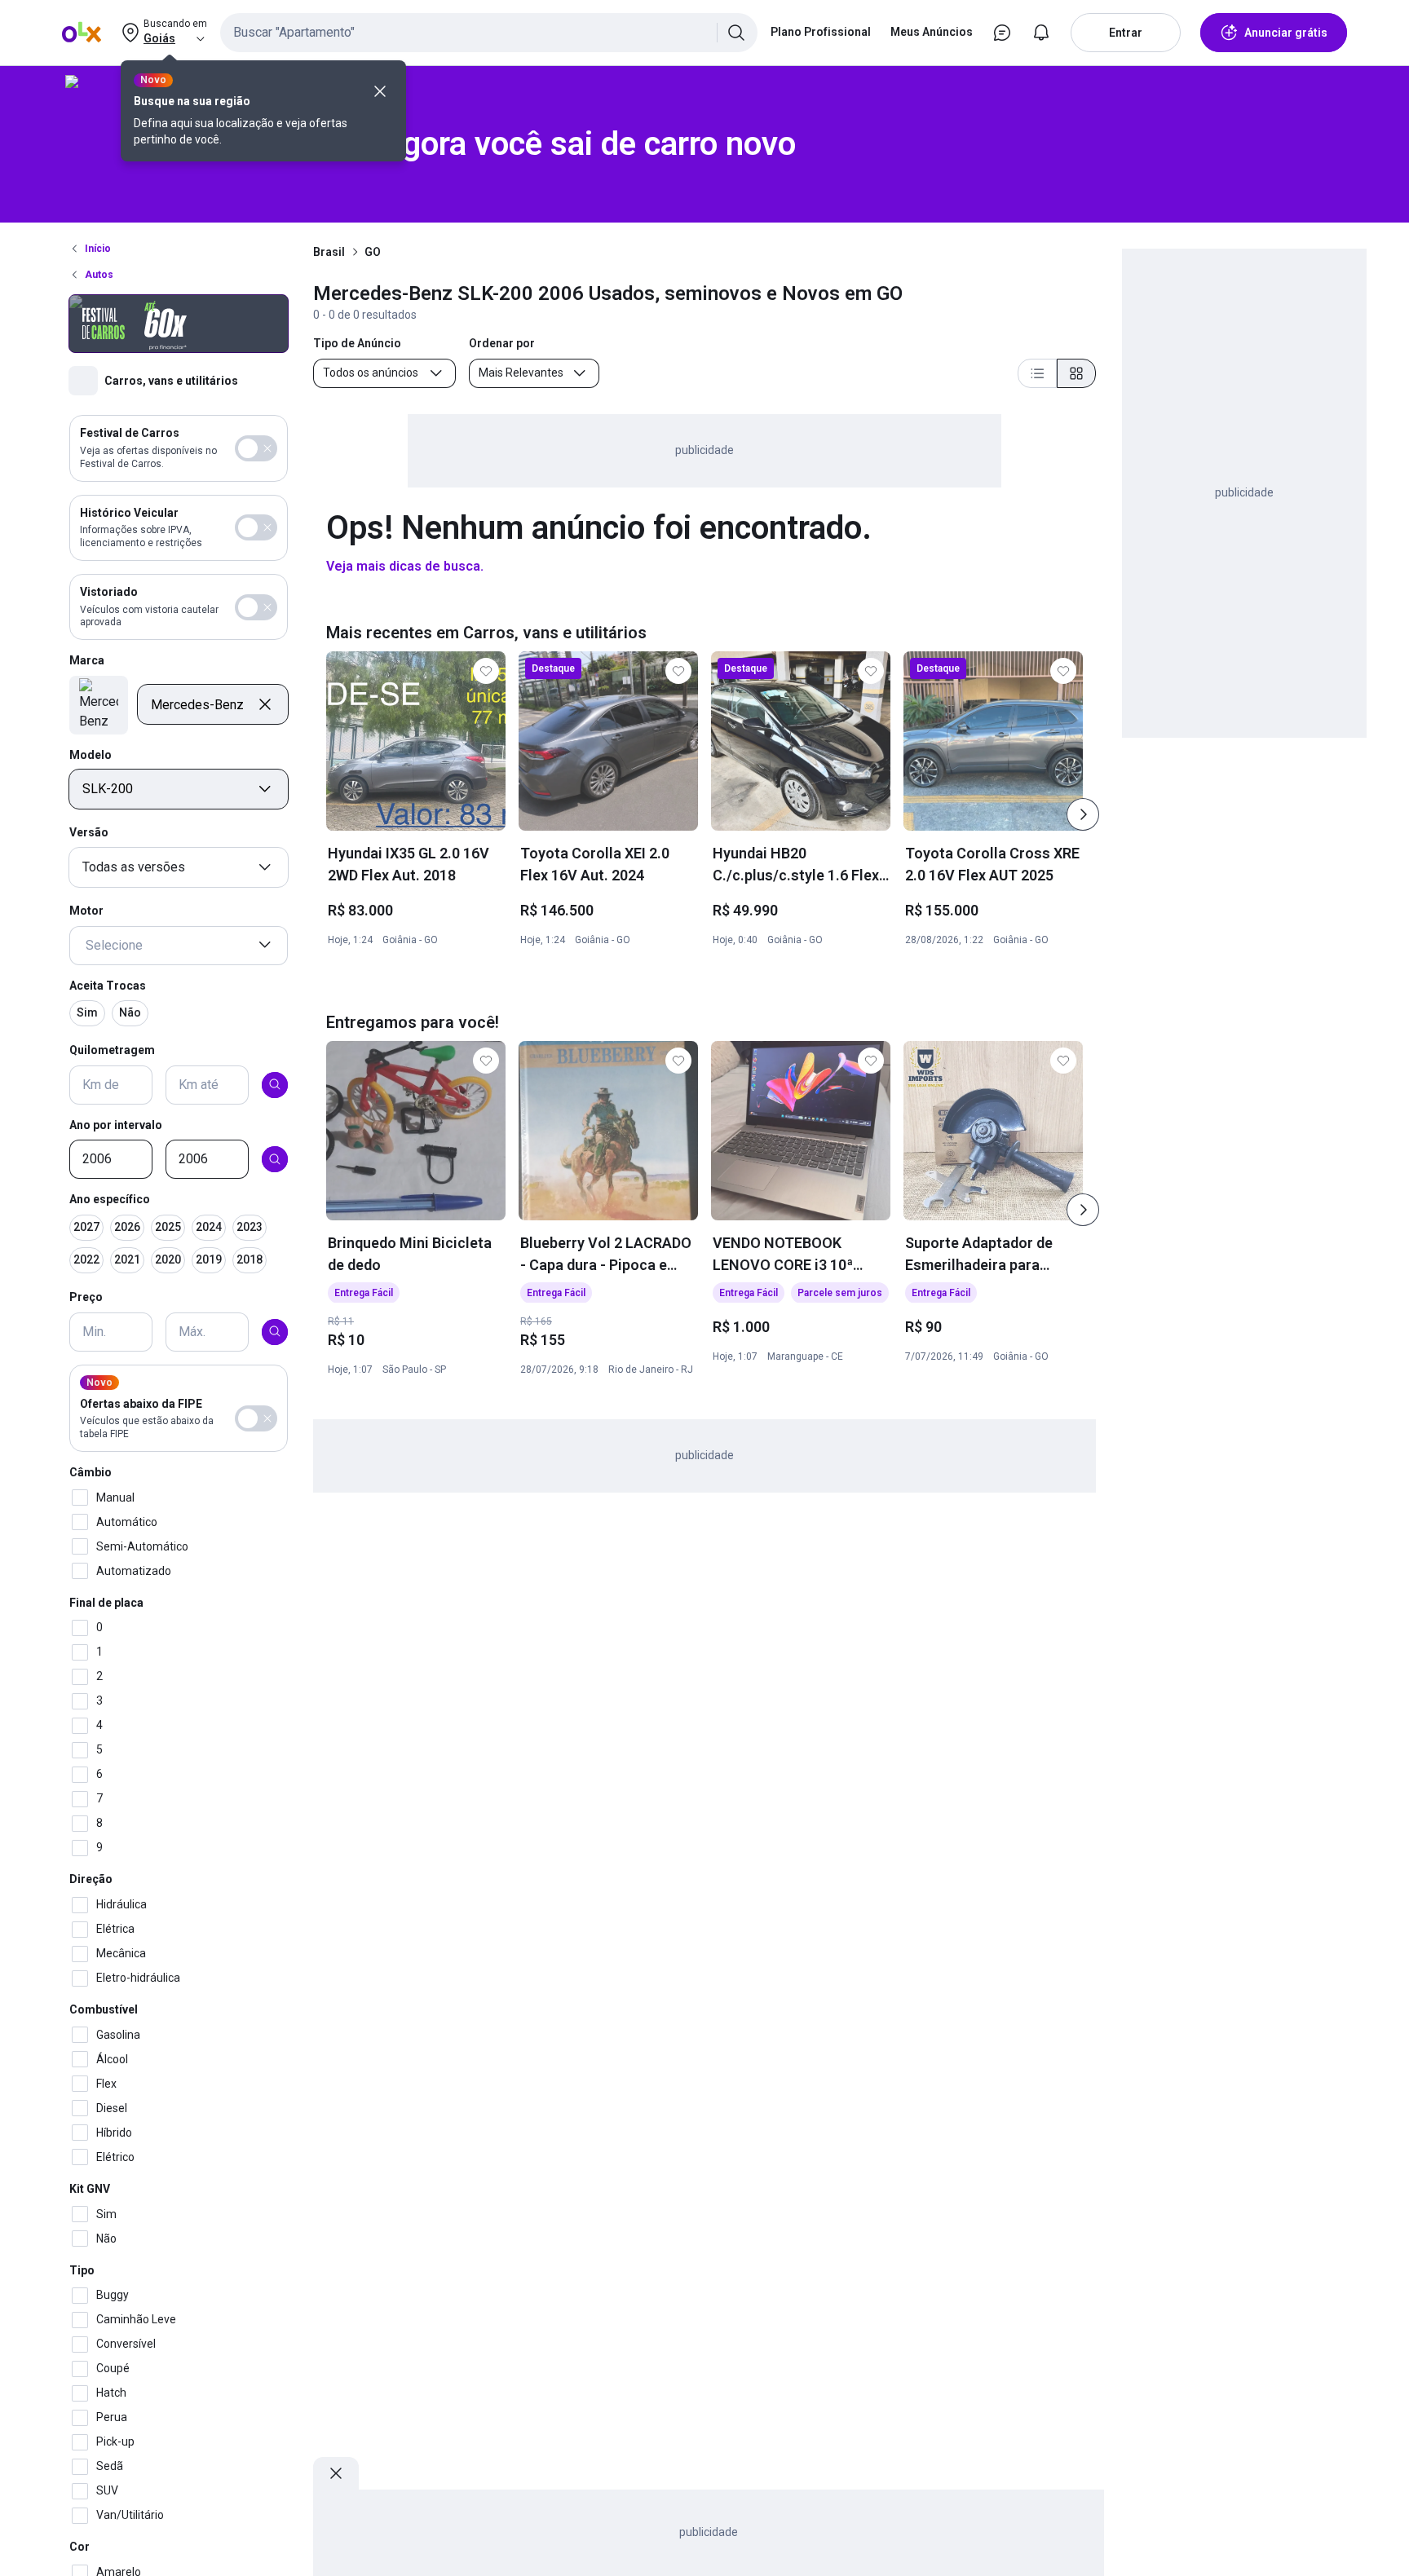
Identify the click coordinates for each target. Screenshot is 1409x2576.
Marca (87, 660)
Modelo (91, 754)
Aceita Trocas (108, 985)
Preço (86, 1297)
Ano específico (110, 1199)
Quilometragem (112, 1050)
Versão (89, 832)
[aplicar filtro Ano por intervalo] (275, 1159)
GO (373, 252)
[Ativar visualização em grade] (1076, 373)
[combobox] (489, 33)
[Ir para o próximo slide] (1083, 814)
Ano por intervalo (116, 1124)
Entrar (1126, 33)
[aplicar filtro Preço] (275, 1331)
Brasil (329, 252)
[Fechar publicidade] (336, 2473)
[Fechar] (380, 91)
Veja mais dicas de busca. (405, 566)
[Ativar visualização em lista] (1037, 373)
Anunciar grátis (1286, 33)
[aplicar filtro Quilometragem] (275, 1084)
